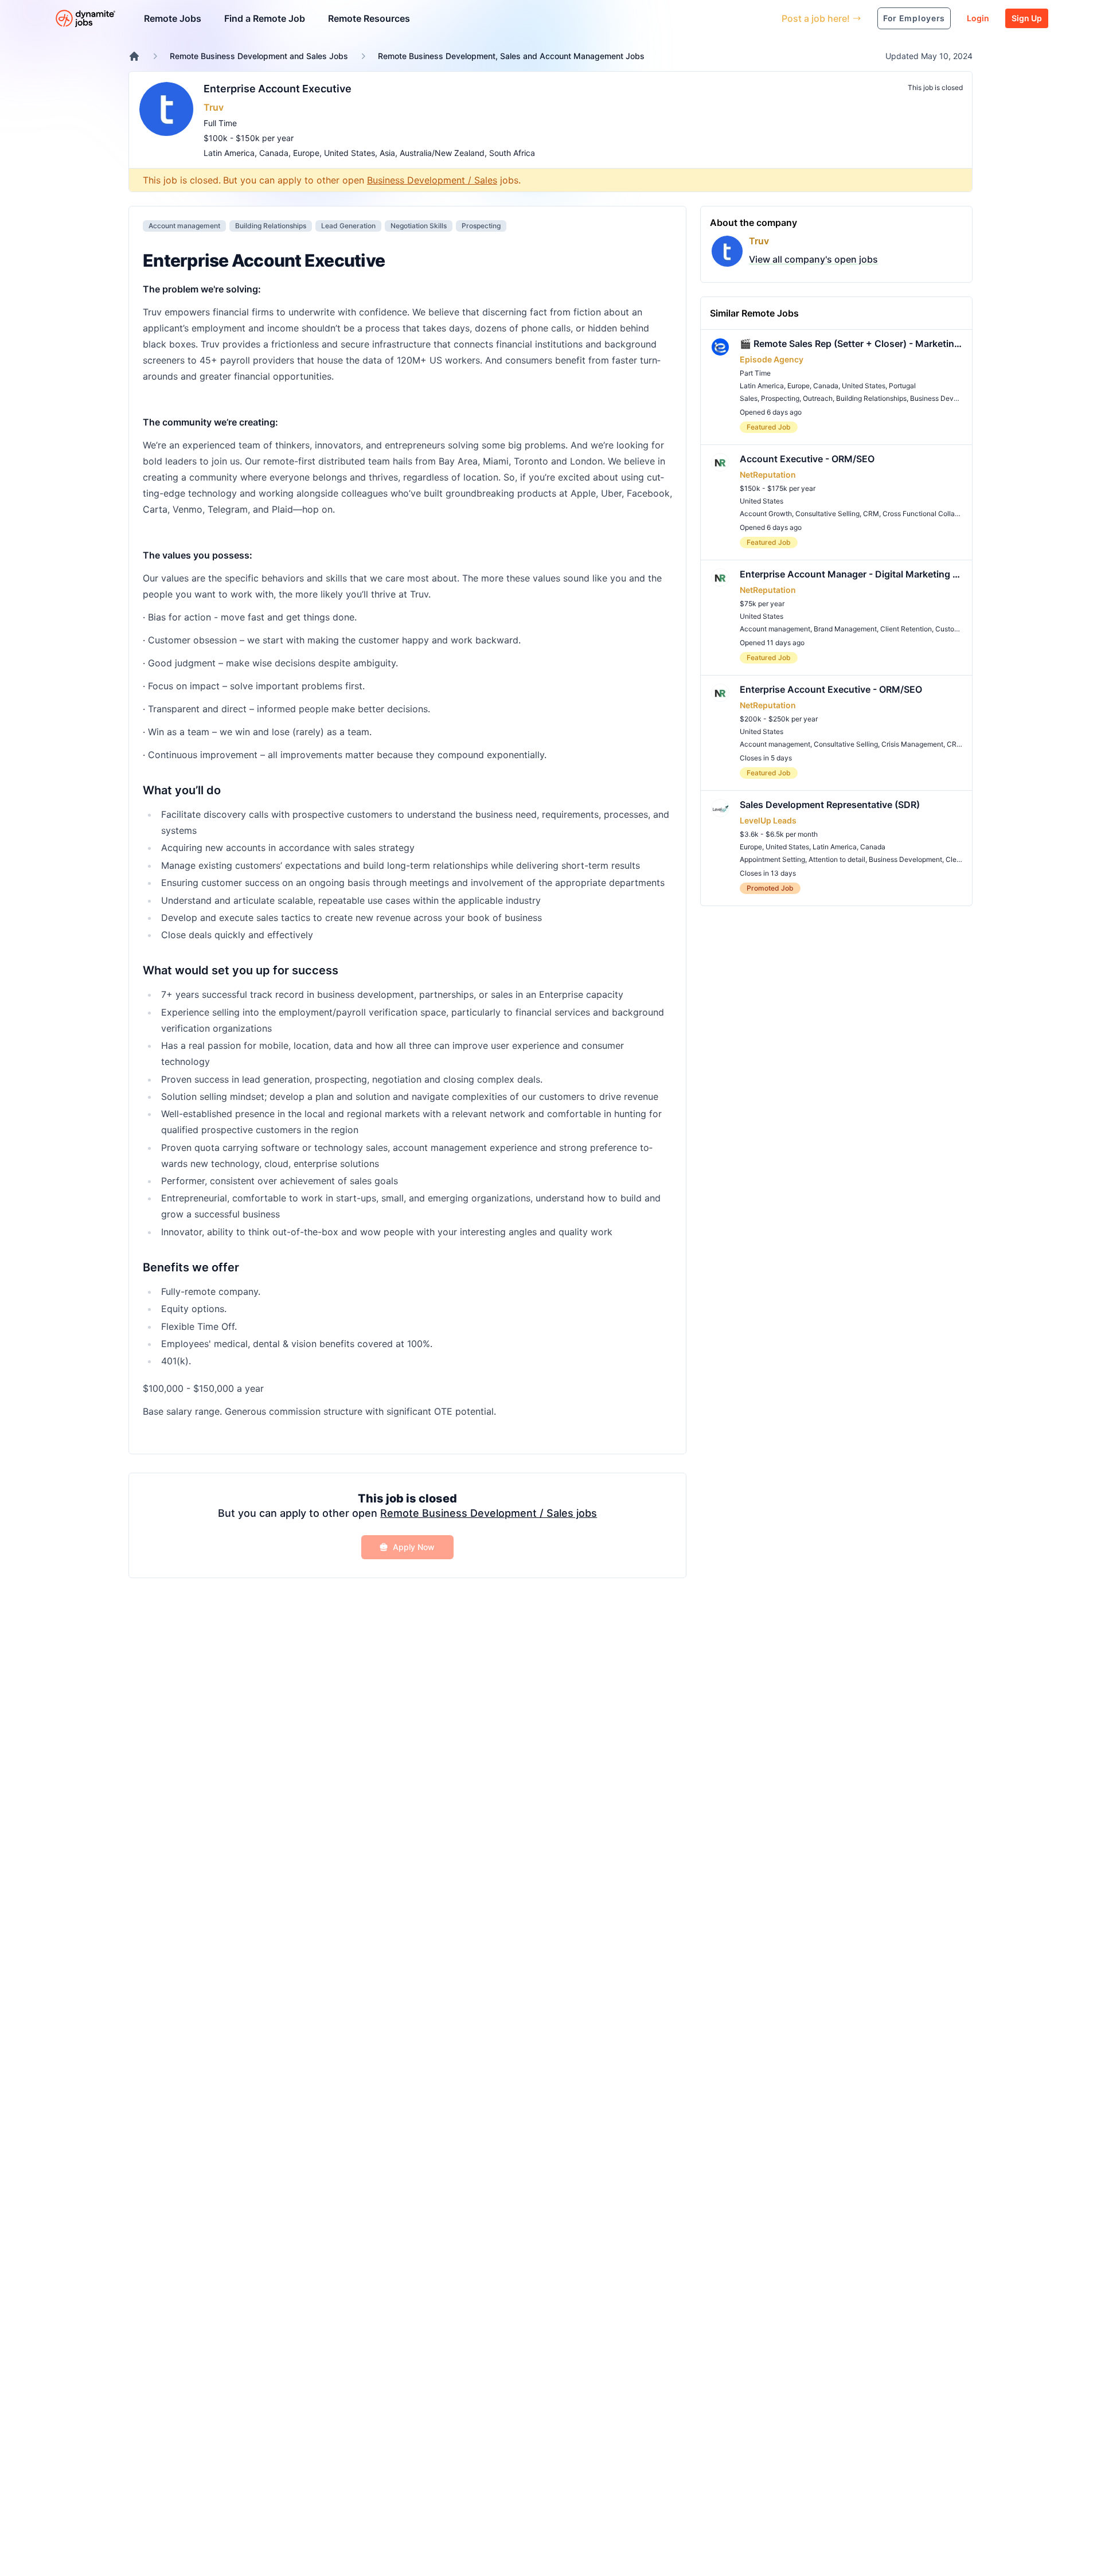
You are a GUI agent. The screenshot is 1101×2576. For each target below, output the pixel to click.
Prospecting (481, 226)
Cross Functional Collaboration (932, 514)
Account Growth (766, 514)
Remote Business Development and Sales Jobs (259, 56)
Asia (387, 153)
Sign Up (1027, 18)
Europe (306, 153)
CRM (871, 514)
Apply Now (414, 1547)
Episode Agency (772, 359)
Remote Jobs (173, 18)
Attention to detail (837, 859)
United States (350, 153)
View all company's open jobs (813, 259)
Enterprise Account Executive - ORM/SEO (831, 689)
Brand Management (845, 629)
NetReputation (768, 475)
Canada (274, 153)
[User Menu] (764, 18)
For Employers (914, 18)
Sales (749, 398)
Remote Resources (369, 18)
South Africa (512, 153)
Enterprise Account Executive (278, 89)
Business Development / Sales (432, 180)
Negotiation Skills (419, 226)
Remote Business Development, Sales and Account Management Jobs (511, 56)
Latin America (229, 153)
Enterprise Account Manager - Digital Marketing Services (851, 574)
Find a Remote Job (265, 18)
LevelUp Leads (768, 820)
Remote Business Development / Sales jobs (489, 1513)
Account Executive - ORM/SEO (807, 459)
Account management (184, 226)
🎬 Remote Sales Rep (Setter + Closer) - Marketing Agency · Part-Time (851, 344)
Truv (214, 107)
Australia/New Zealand (442, 153)
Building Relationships (271, 226)
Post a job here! (816, 18)
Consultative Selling (827, 514)
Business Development (947, 398)
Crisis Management (912, 744)
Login (978, 18)
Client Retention (906, 629)
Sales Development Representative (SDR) (830, 805)
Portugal (902, 386)
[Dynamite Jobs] (134, 56)
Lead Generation (348, 226)
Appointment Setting (772, 859)
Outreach (818, 398)
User (720, 18)
